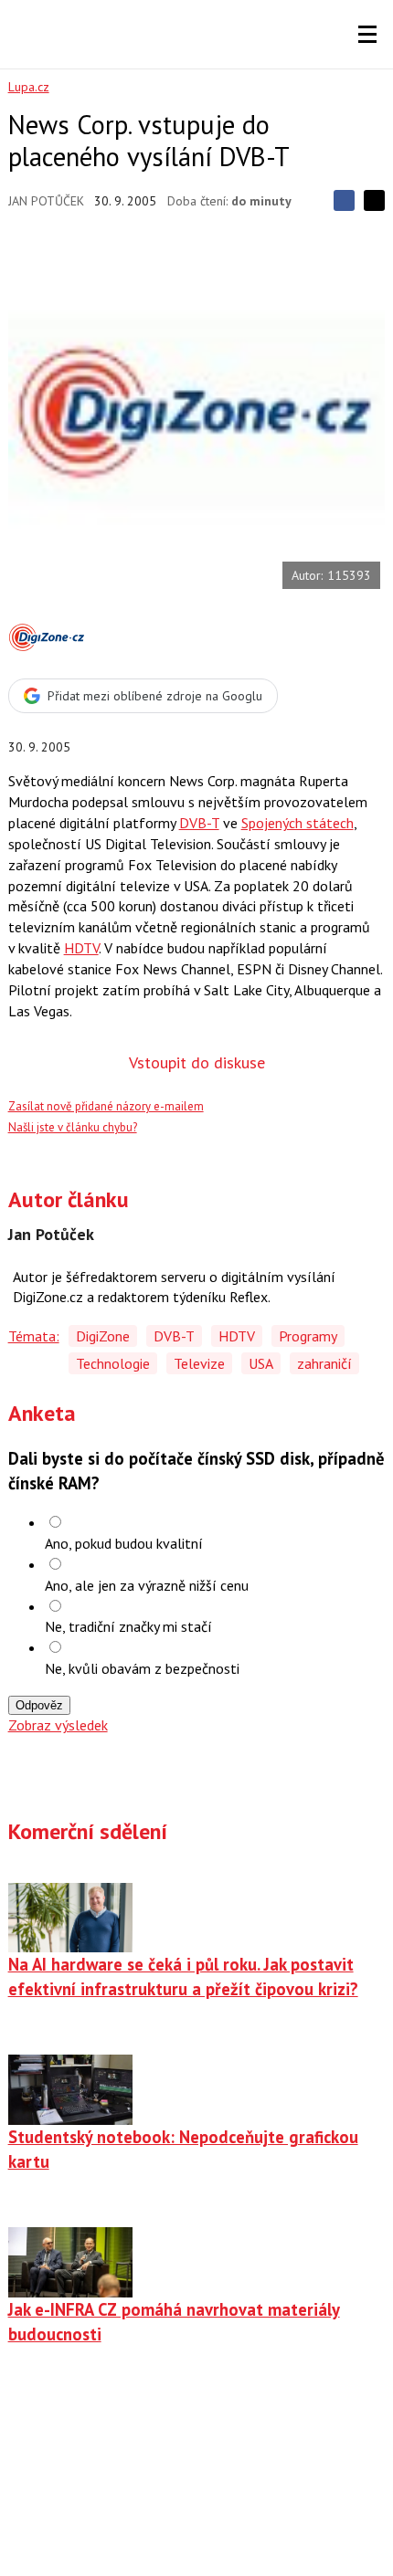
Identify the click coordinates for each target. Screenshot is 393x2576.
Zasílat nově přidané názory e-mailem (106, 1106)
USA (261, 1363)
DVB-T (199, 823)
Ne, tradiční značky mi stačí (128, 1626)
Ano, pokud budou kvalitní (124, 1543)
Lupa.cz (29, 87)
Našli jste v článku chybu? (73, 1127)
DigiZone (103, 1336)
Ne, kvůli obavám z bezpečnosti (142, 1668)
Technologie (113, 1363)
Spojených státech (297, 823)
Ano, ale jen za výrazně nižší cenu (147, 1585)
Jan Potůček (46, 201)
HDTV (81, 948)
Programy (308, 1336)
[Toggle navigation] (367, 35)
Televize (199, 1363)
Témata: (34, 1336)
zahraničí (324, 1363)
